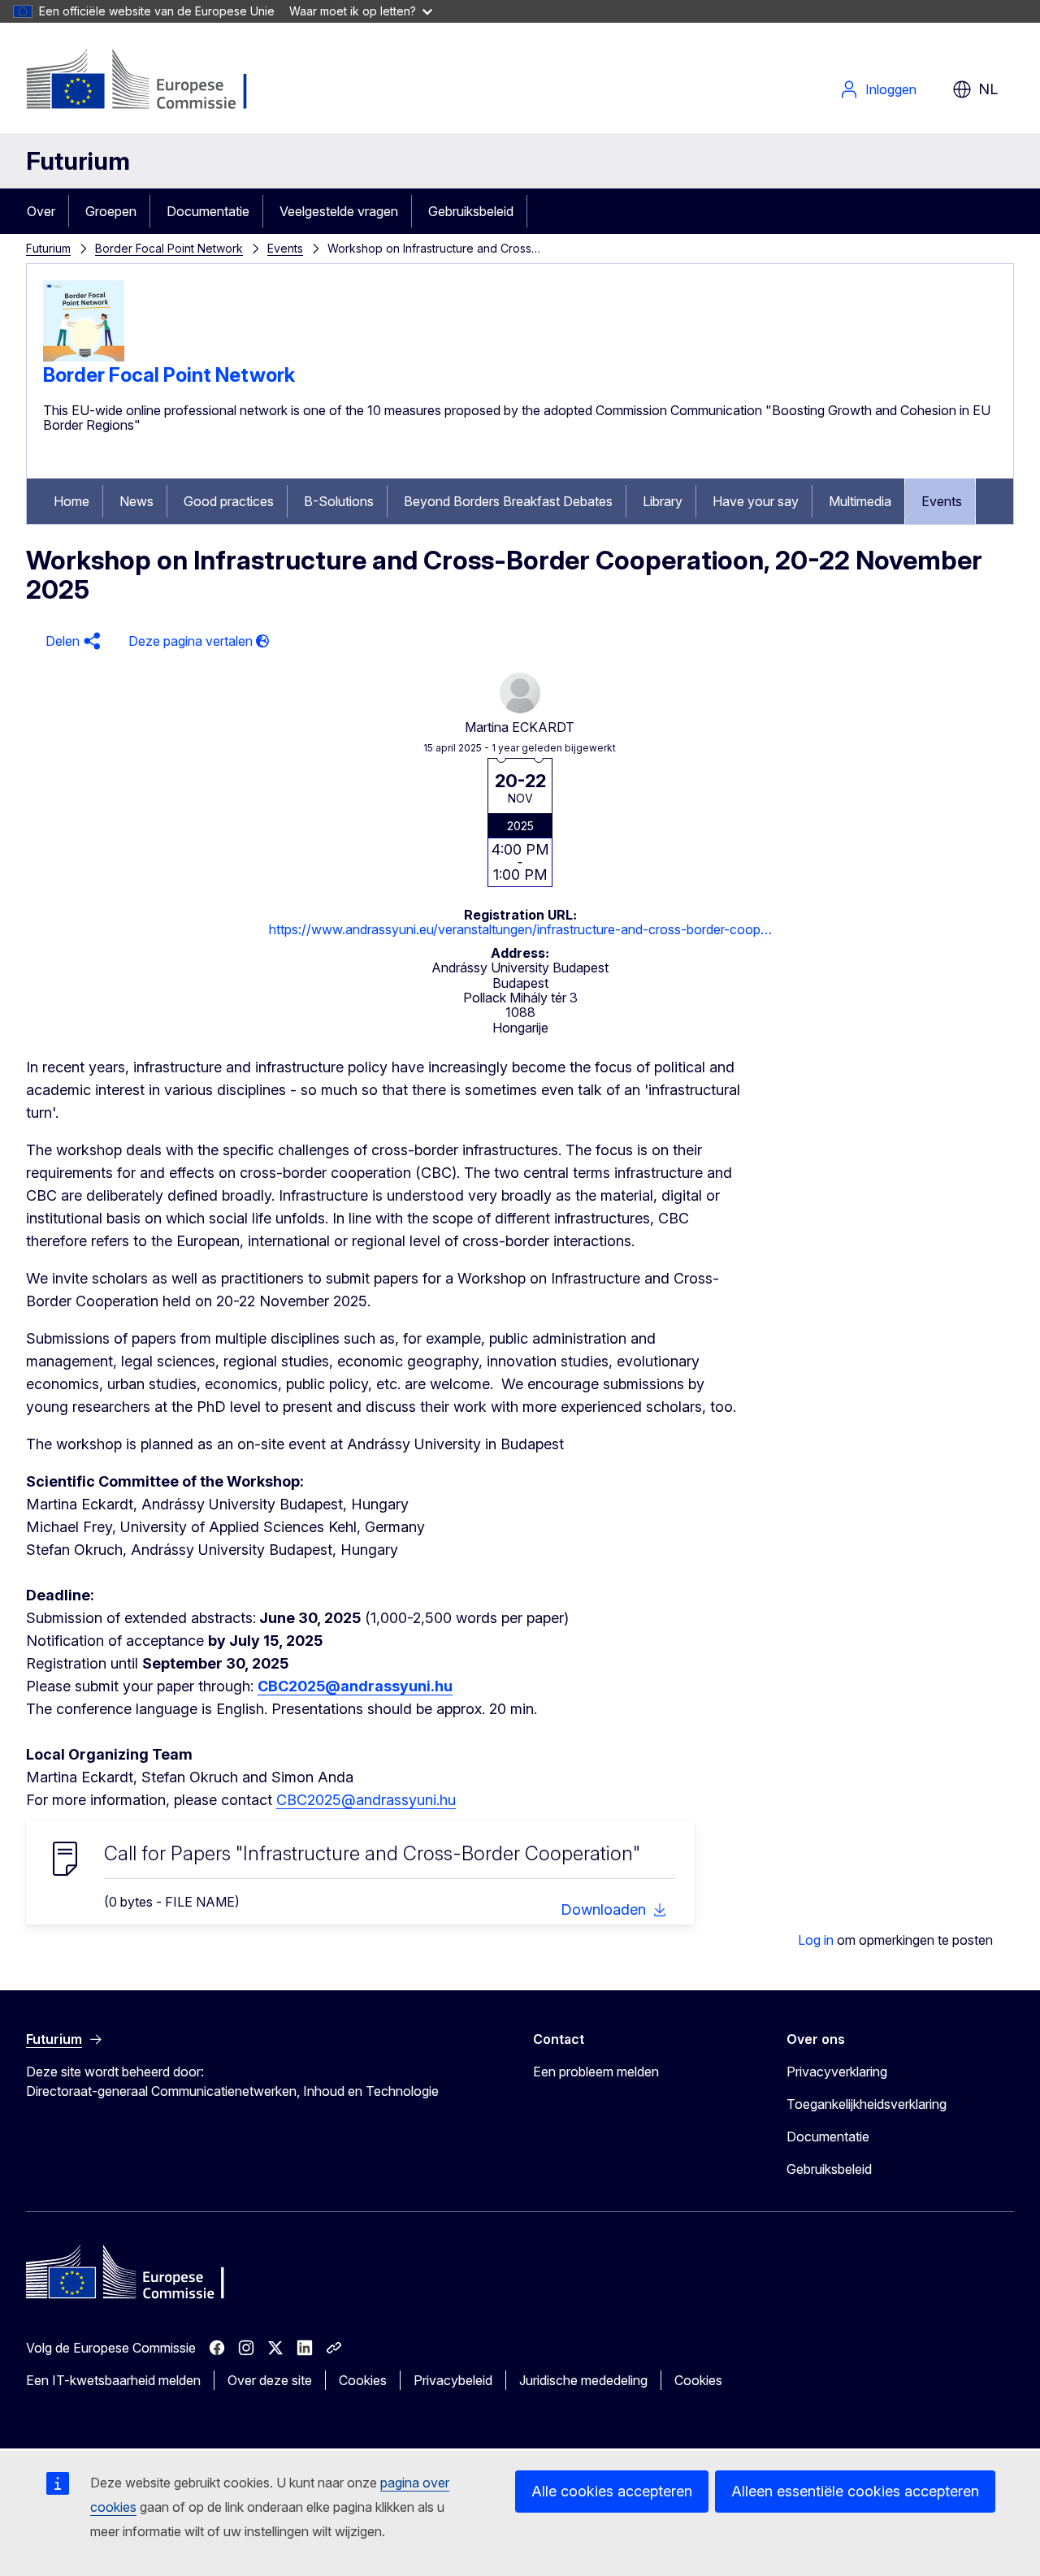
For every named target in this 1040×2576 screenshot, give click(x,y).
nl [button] (988, 89)
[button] (71, 641)
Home (71, 501)
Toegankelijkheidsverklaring (867, 2104)
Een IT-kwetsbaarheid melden (113, 2380)
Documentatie (208, 211)
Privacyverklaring (837, 2072)
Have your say (756, 501)
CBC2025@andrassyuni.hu (366, 1800)
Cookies (363, 2380)
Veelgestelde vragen (339, 211)
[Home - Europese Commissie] (157, 81)
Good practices (229, 501)
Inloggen (891, 89)
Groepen (111, 211)
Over (41, 211)
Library (663, 501)
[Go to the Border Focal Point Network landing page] (84, 357)
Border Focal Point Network (169, 248)
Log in (816, 1940)
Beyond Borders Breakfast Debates (508, 501)
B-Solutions (339, 501)
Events (285, 248)
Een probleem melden (596, 2072)
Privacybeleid (453, 2380)
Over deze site (270, 2380)
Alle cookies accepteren (612, 2491)
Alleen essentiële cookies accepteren (855, 2491)
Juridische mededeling (583, 2380)
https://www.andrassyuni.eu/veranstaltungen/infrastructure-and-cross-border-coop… (520, 929)
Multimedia (860, 501)
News (136, 501)
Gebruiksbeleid (471, 211)
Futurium (78, 161)
